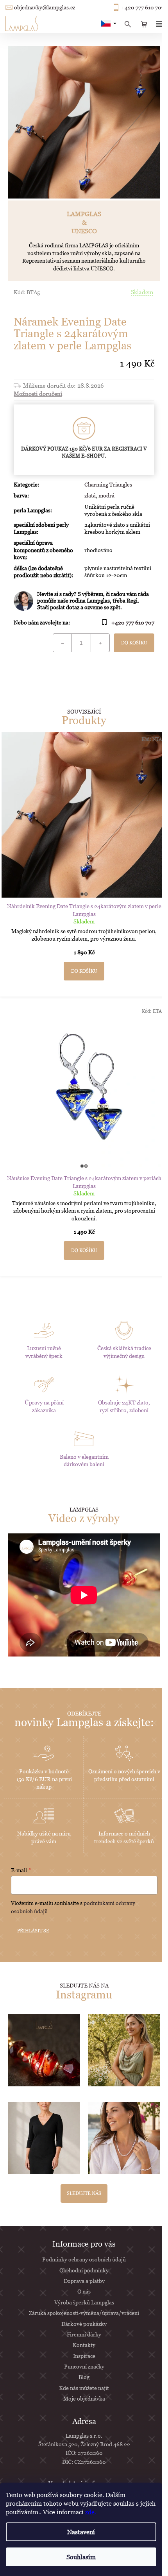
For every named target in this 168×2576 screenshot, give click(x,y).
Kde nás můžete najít (84, 2388)
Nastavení (81, 2532)
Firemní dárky (84, 2334)
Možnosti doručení (38, 394)
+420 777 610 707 (143, 7)
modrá (106, 495)
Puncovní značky (84, 2366)
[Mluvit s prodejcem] (84, 601)
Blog (84, 2377)
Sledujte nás (84, 2193)
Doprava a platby (84, 2281)
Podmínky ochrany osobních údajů (84, 2259)
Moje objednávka (84, 2398)
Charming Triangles (108, 484)
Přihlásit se (33, 1931)
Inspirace (84, 2356)
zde (90, 2512)
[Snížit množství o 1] (63, 643)
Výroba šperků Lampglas (84, 2302)
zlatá (90, 495)
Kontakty (84, 2345)
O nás (84, 2291)
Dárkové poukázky (84, 2324)
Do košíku (134, 643)
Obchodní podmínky (84, 2270)
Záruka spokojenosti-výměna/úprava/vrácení (84, 2313)
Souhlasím (81, 2557)
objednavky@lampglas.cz (45, 7)
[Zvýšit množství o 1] (100, 643)
